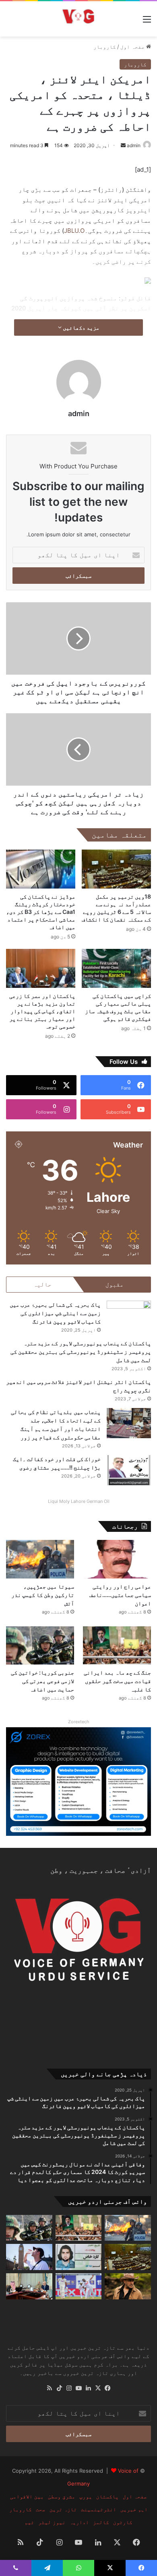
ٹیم (29, 2522)
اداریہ (79, 2522)
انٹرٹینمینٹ (99, 2509)
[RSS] (50, 2388)
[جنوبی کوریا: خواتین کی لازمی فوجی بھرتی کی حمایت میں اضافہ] (40, 1645)
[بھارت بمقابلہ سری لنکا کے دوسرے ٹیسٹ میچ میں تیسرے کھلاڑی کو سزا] (79, 2286)
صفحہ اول (133, 47)
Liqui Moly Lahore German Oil (79, 1501)
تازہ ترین (63, 2509)
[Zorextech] (78, 1781)
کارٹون (123, 2522)
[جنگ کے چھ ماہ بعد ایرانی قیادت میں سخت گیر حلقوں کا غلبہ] (117, 1645)
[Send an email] (123, 145)
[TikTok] (59, 2388)
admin (134, 145)
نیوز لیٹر (52, 2522)
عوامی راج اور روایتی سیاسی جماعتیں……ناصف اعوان (120, 1595)
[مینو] (147, 22)
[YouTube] (78, 2388)
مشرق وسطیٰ (62, 2496)
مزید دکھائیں (81, 327)
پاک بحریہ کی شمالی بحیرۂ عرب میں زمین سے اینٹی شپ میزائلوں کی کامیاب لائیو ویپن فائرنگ (55, 1313)
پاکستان (107, 2496)
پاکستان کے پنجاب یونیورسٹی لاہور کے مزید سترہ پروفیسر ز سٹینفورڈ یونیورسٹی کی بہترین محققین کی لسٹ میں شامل (81, 1352)
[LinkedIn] (88, 2388)
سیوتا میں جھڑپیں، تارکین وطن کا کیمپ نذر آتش (43, 1595)
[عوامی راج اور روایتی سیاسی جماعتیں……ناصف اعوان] (117, 1559)
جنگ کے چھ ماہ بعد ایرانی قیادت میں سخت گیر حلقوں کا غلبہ (117, 1681)
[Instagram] (69, 2388)
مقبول (115, 1284)
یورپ (86, 2496)
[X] (98, 2388)
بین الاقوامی (27, 2496)
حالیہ (42, 1284)
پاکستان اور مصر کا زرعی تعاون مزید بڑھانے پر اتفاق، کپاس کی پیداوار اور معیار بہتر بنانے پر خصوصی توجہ (42, 1011)
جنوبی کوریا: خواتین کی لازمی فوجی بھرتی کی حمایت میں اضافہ (42, 1681)
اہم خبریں (134, 2509)
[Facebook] (107, 2388)
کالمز (101, 2522)
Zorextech (79, 1722)
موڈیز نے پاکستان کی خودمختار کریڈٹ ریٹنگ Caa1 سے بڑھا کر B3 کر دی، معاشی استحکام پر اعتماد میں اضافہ (41, 912)
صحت (41, 2509)
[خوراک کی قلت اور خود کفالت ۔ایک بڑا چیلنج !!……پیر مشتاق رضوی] (129, 1470)
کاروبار (105, 47)
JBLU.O (74, 231)
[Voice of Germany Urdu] (78, 19)
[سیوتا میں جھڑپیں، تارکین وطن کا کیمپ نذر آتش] (40, 1559)
